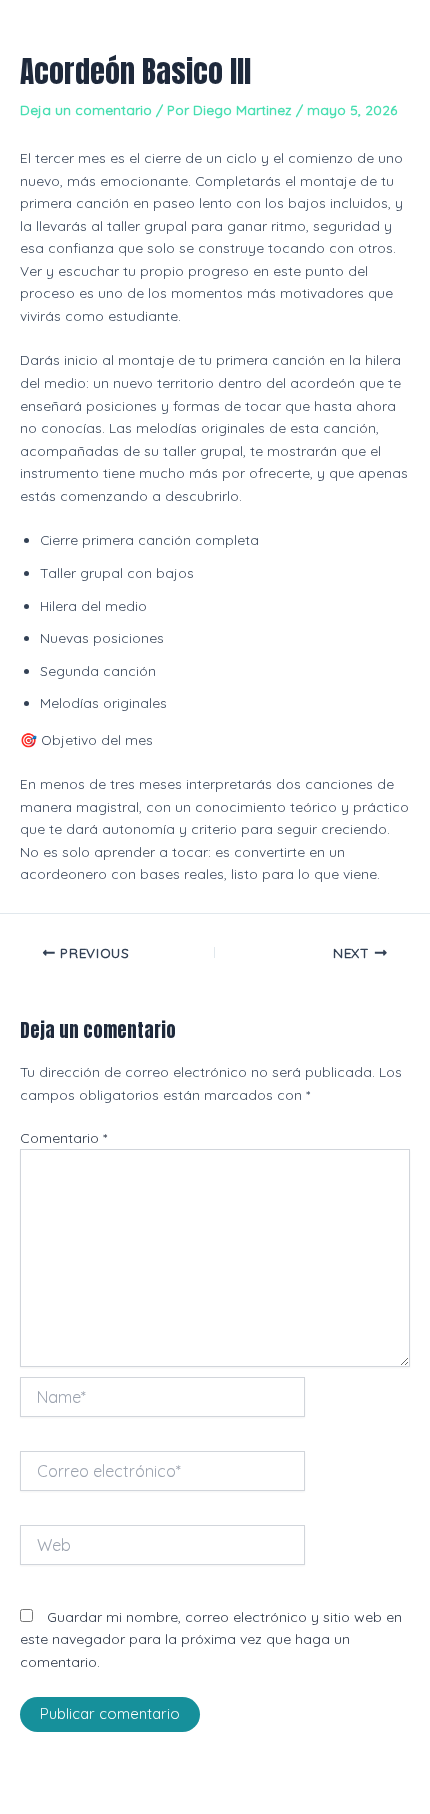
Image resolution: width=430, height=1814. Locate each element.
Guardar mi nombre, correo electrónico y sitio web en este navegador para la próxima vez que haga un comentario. (211, 1639)
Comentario (63, 1138)
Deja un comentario (86, 109)
